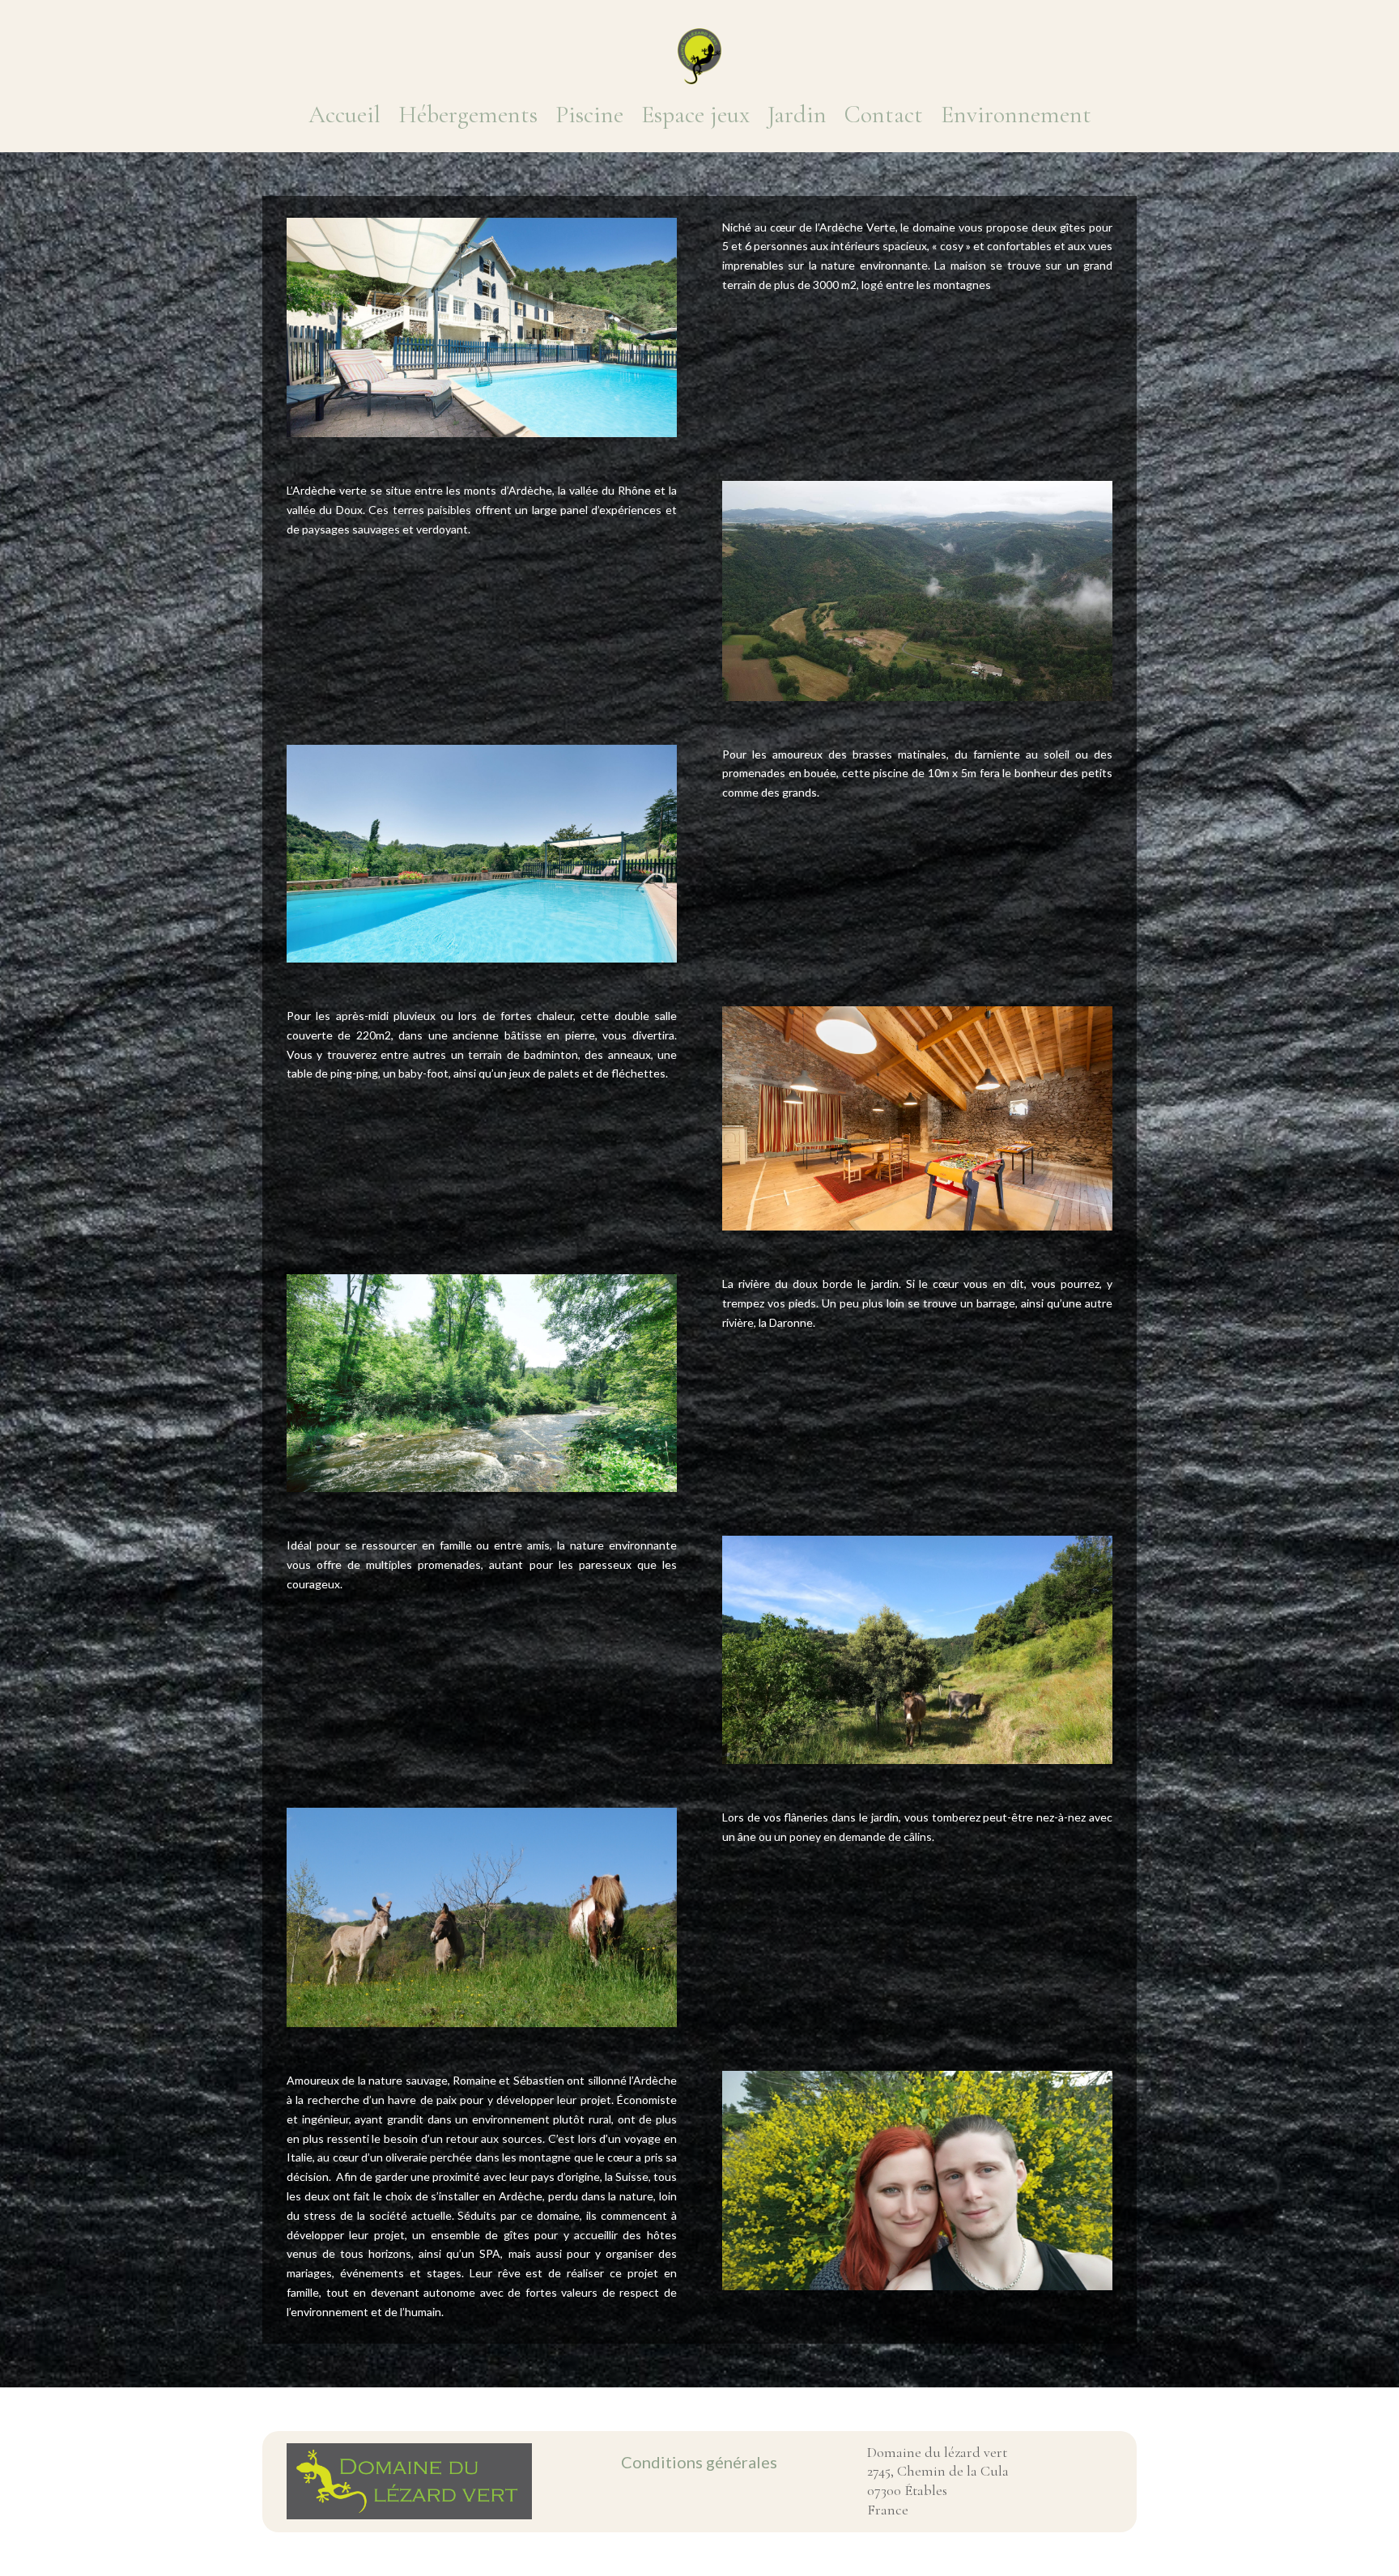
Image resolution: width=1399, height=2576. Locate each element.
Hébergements (468, 115)
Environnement (1016, 115)
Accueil (344, 115)
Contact (884, 115)
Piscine (589, 115)
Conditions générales (699, 2462)
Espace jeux (695, 115)
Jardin (797, 115)
